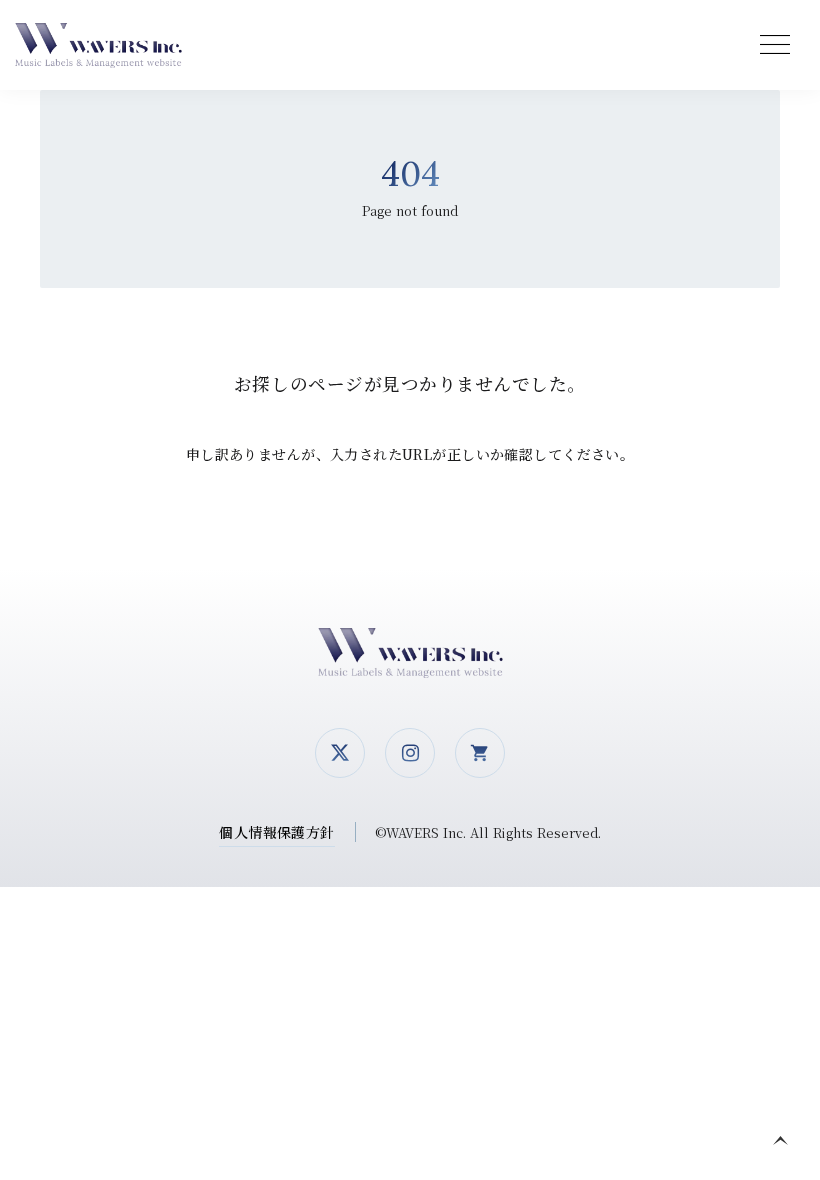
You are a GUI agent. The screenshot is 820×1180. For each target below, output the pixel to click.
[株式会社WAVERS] (105, 45)
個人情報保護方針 (276, 832)
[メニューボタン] (775, 45)
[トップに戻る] (780, 1140)
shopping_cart (480, 753)
